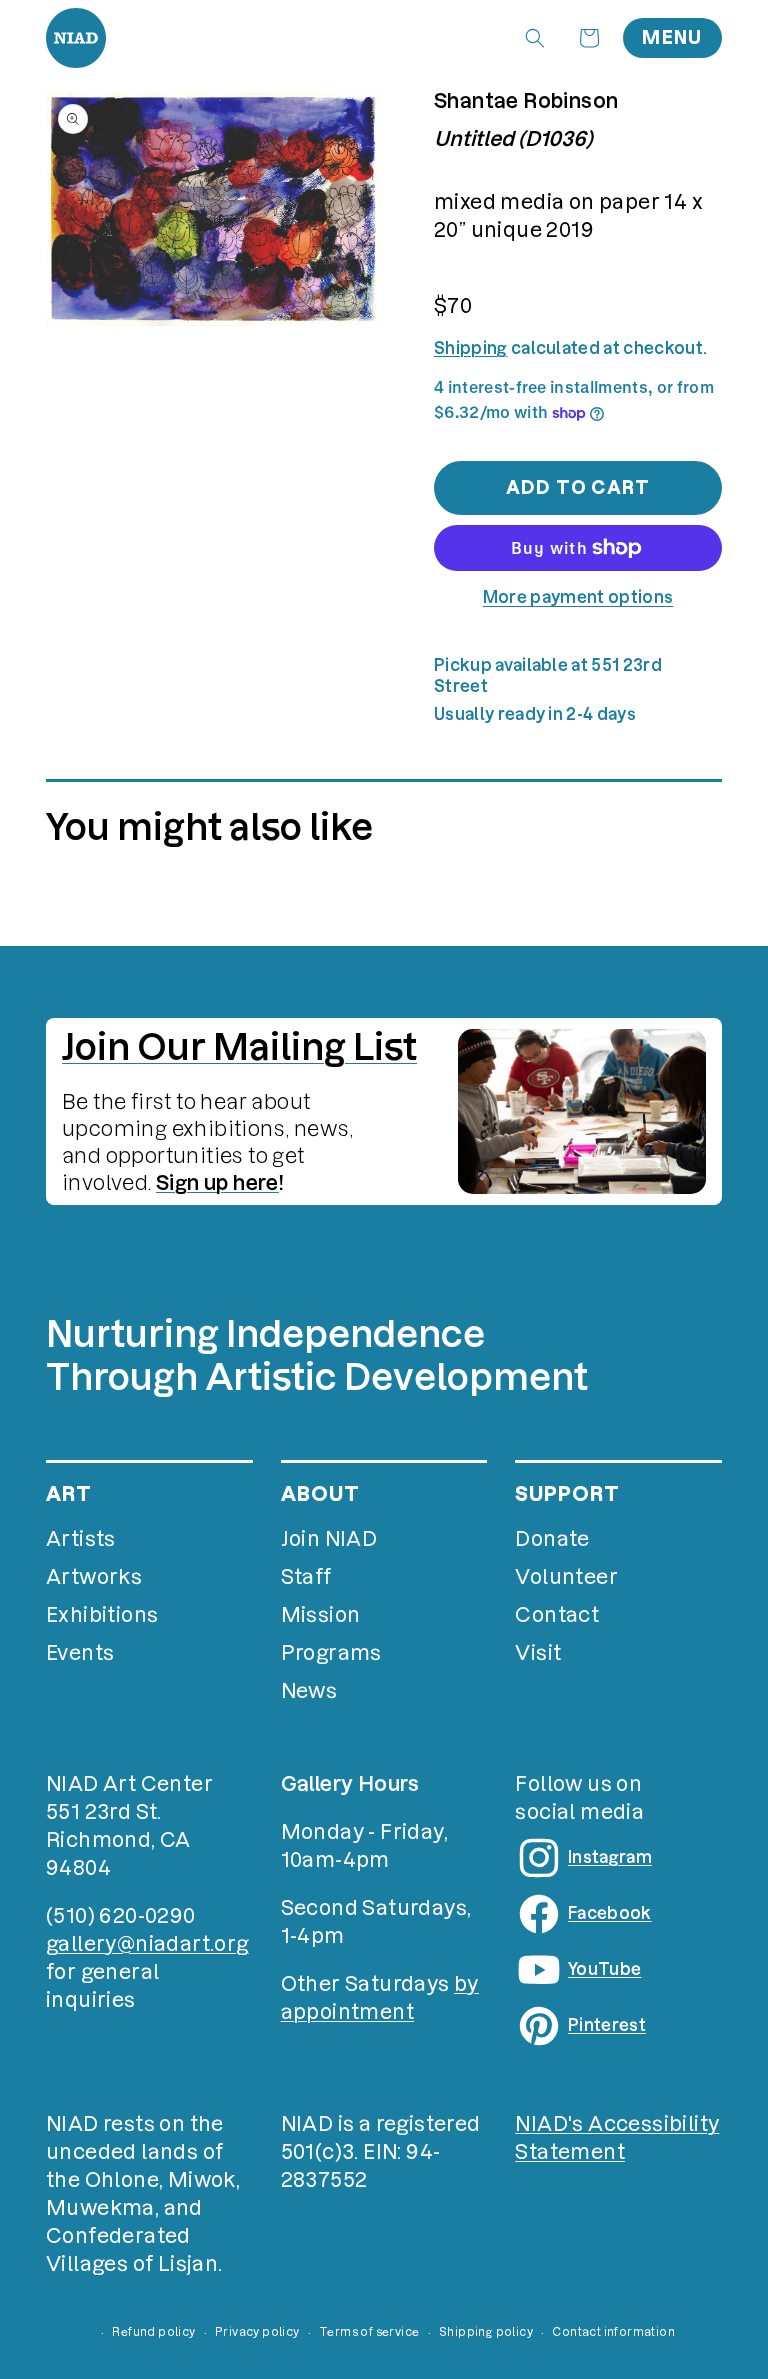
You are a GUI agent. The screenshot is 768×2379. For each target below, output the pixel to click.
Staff (306, 1577)
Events (80, 1653)
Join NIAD (329, 1539)
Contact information (613, 2332)
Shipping (471, 348)
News (309, 1691)
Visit (538, 1653)
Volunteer (566, 1577)
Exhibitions (102, 1615)
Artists (81, 1539)
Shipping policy (486, 2332)
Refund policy (153, 2332)
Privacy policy (257, 2332)
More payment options (578, 597)
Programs (331, 1653)
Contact (557, 1615)
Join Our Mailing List (239, 1047)
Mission (321, 1615)
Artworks (94, 1577)
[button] (535, 38)
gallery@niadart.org (147, 1944)
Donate (552, 1539)
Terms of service (369, 2332)
